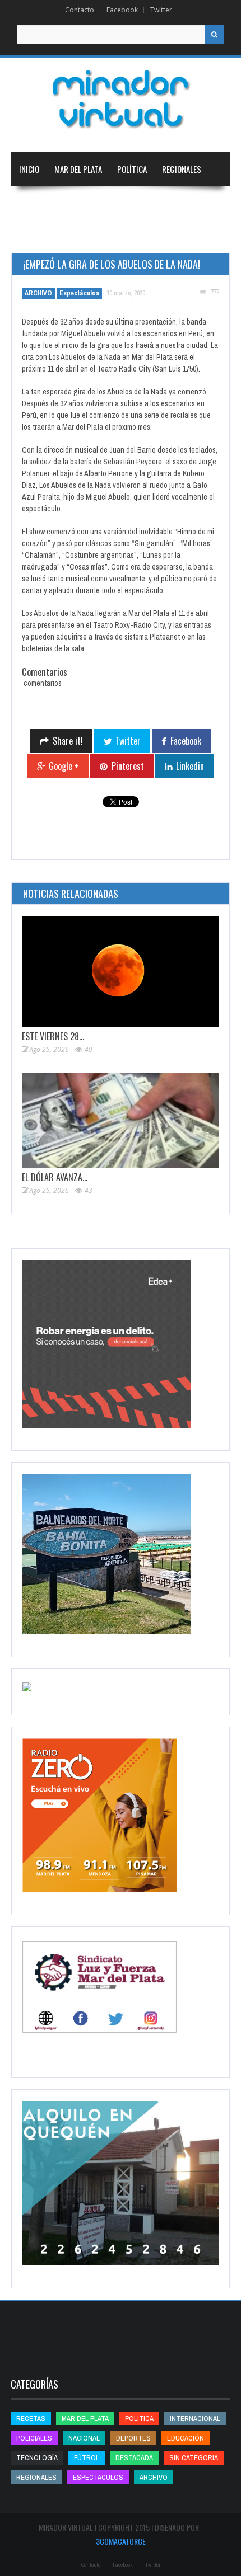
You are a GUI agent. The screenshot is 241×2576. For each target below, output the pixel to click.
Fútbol (87, 2458)
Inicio (29, 169)
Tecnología (98, 236)
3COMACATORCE (121, 2541)
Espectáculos (79, 293)
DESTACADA (134, 2458)
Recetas (31, 2418)
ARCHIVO (38, 293)
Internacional (91, 203)
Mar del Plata (78, 169)
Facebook (122, 10)
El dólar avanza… (55, 1177)
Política (132, 169)
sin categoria (194, 2458)
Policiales (34, 2438)
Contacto (80, 10)
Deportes (36, 236)
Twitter (161, 10)
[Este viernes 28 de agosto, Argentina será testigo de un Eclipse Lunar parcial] (121, 971)
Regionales (182, 169)
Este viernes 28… (53, 1036)
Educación (149, 203)
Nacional (35, 203)
